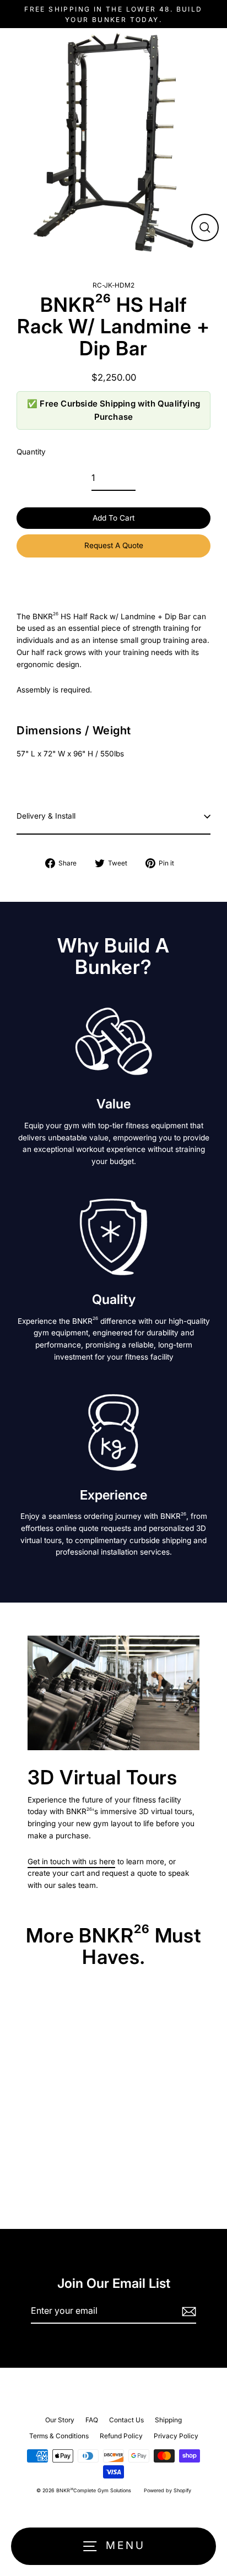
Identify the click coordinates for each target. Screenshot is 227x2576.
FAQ (92, 2420)
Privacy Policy (176, 2436)
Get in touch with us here (71, 1861)
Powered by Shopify (167, 2490)
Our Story (60, 2420)
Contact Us (126, 2420)
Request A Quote (114, 545)
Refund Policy (121, 2436)
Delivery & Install (46, 816)
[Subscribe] (187, 2312)
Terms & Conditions (59, 2436)
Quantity (31, 452)
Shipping (168, 2420)
